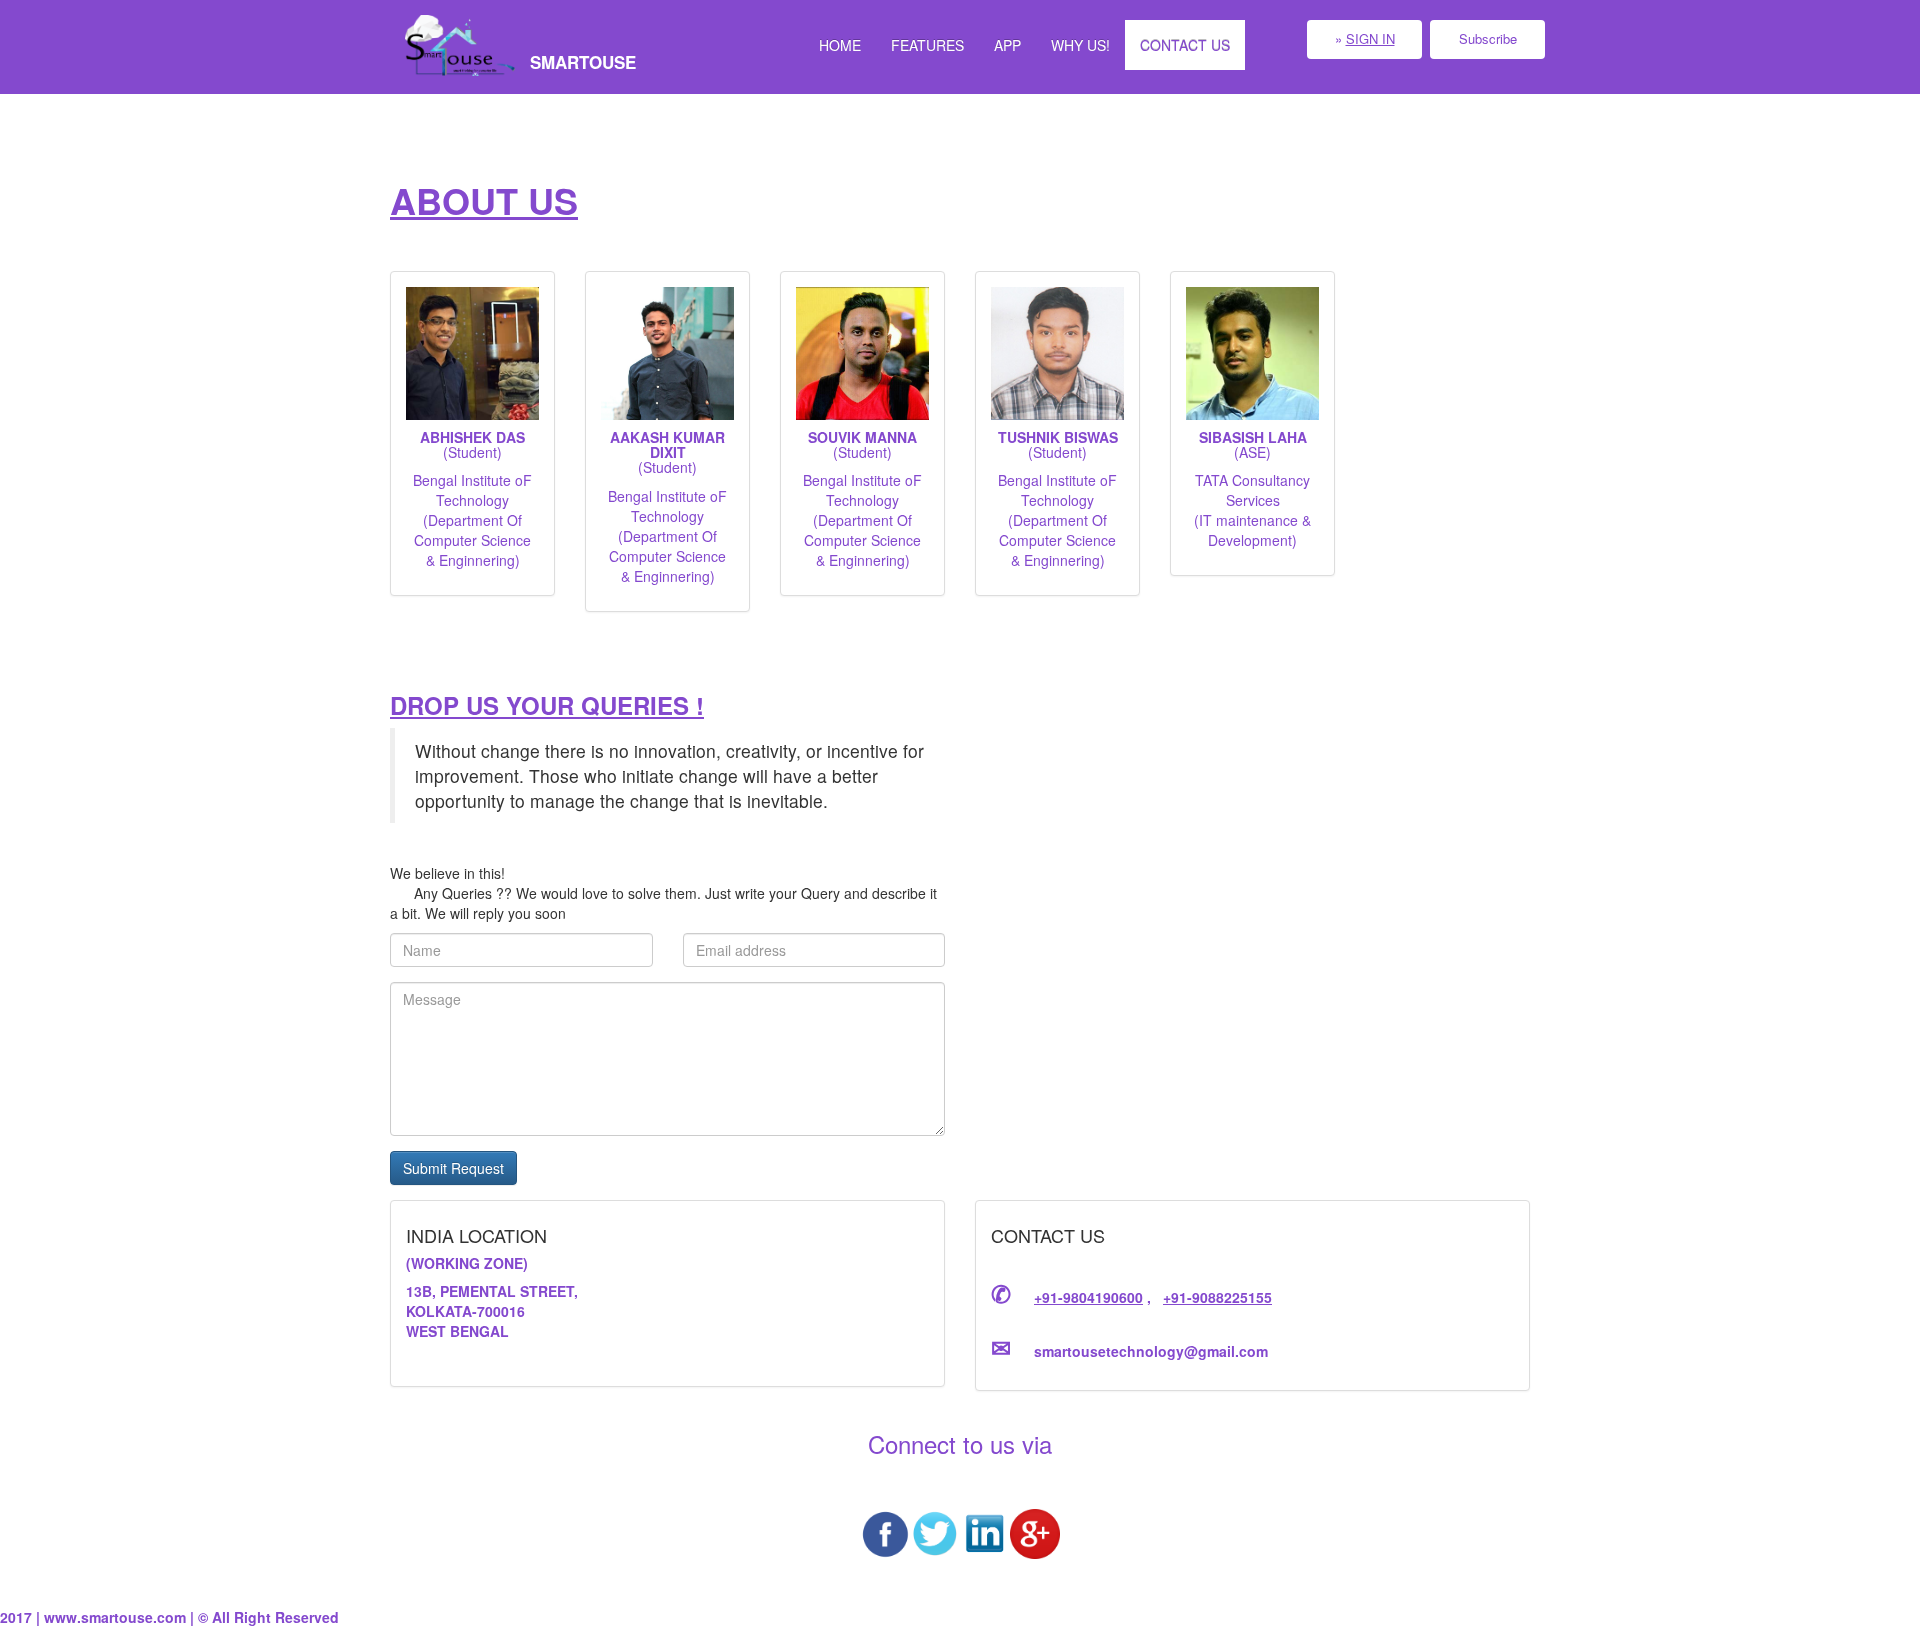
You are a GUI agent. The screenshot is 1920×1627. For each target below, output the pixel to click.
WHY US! (1080, 45)
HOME (840, 45)
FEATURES (927, 45)
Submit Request (453, 1168)
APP (1007, 45)
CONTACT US (1185, 45)
